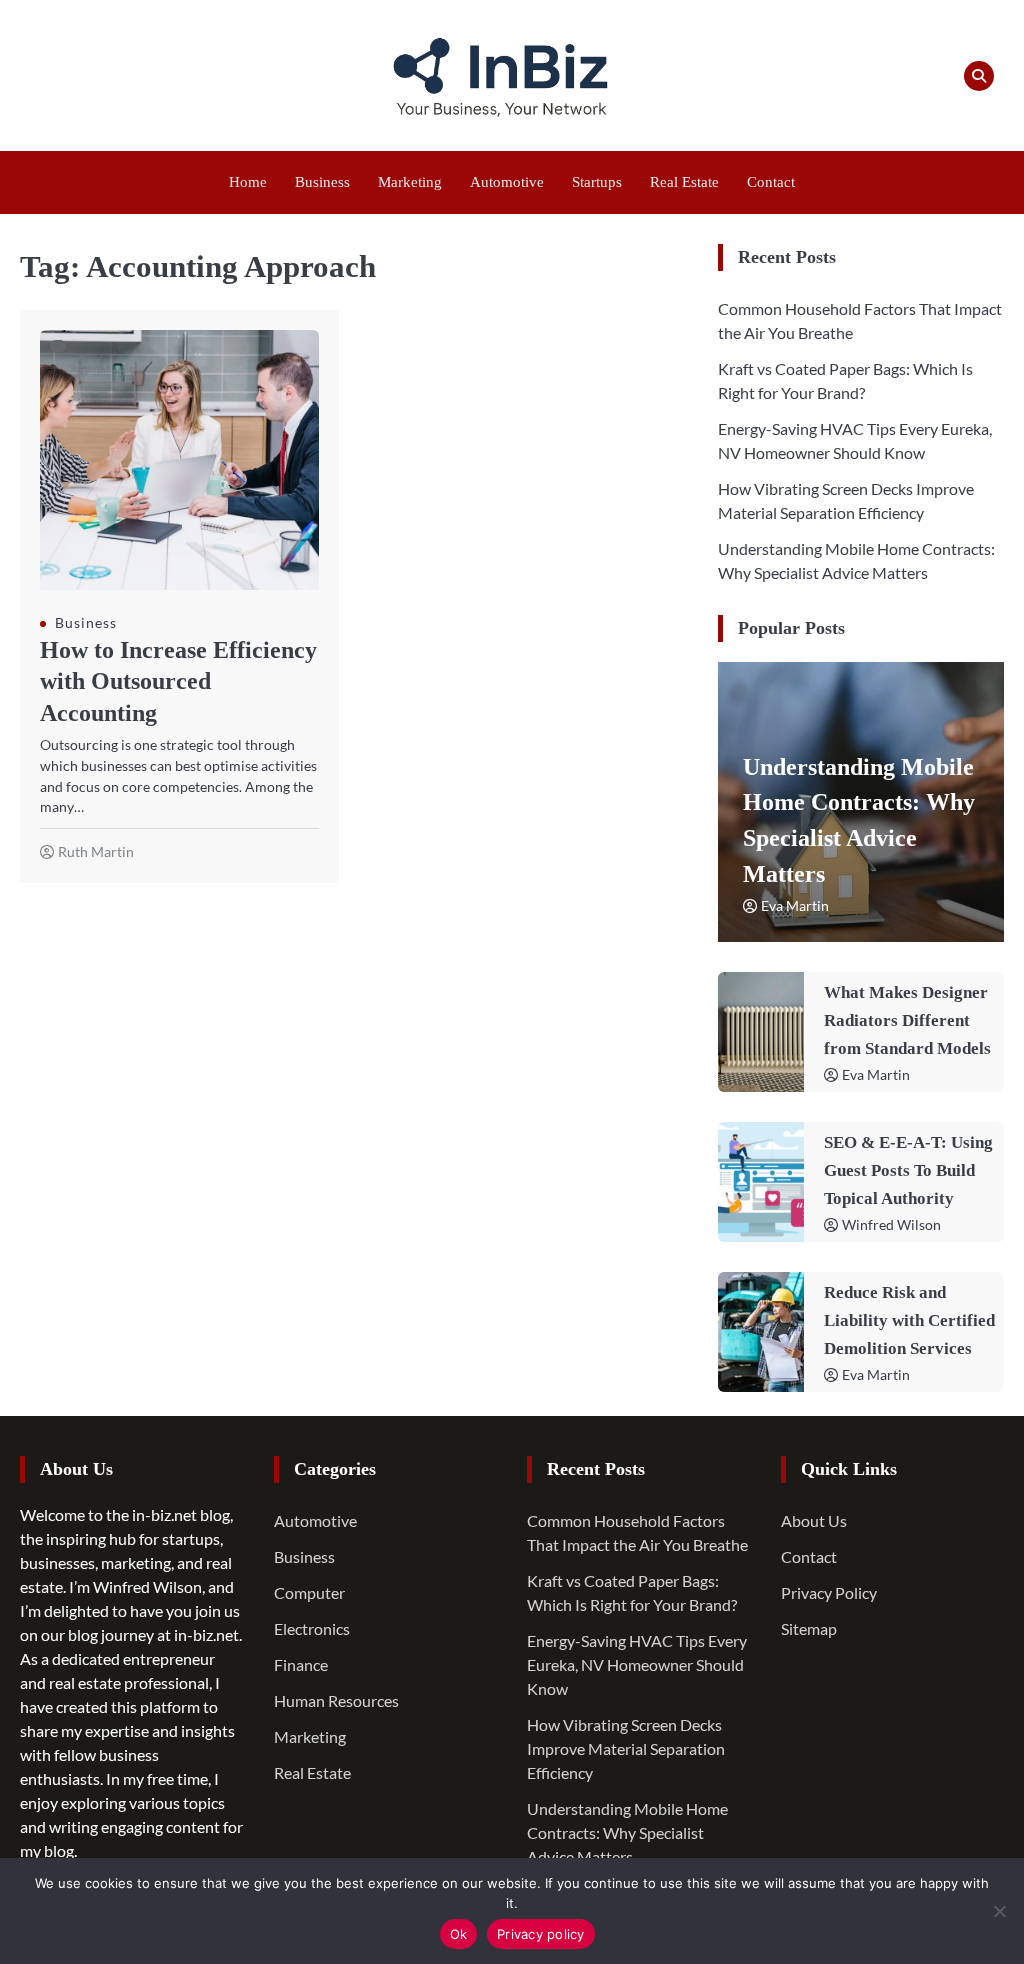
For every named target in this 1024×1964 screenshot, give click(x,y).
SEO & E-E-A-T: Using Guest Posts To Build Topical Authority (908, 1170)
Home (248, 182)
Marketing (410, 182)
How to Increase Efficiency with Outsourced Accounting (178, 681)
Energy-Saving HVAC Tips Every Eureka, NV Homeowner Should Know (637, 1664)
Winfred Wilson (891, 1224)
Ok (459, 1934)
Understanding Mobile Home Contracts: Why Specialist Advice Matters (627, 1832)
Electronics (312, 1628)
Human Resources (336, 1700)
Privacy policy (541, 1934)
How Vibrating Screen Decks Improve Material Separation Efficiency (626, 1748)
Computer (309, 1592)
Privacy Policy (829, 1592)
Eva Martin (795, 905)
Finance (301, 1664)
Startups (597, 182)
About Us (814, 1520)
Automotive (507, 182)
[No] (999, 1911)
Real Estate (684, 182)
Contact (771, 182)
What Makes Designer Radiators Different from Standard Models (907, 1020)
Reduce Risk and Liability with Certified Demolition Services (909, 1320)
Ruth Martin (96, 851)
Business (322, 182)
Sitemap (809, 1628)
